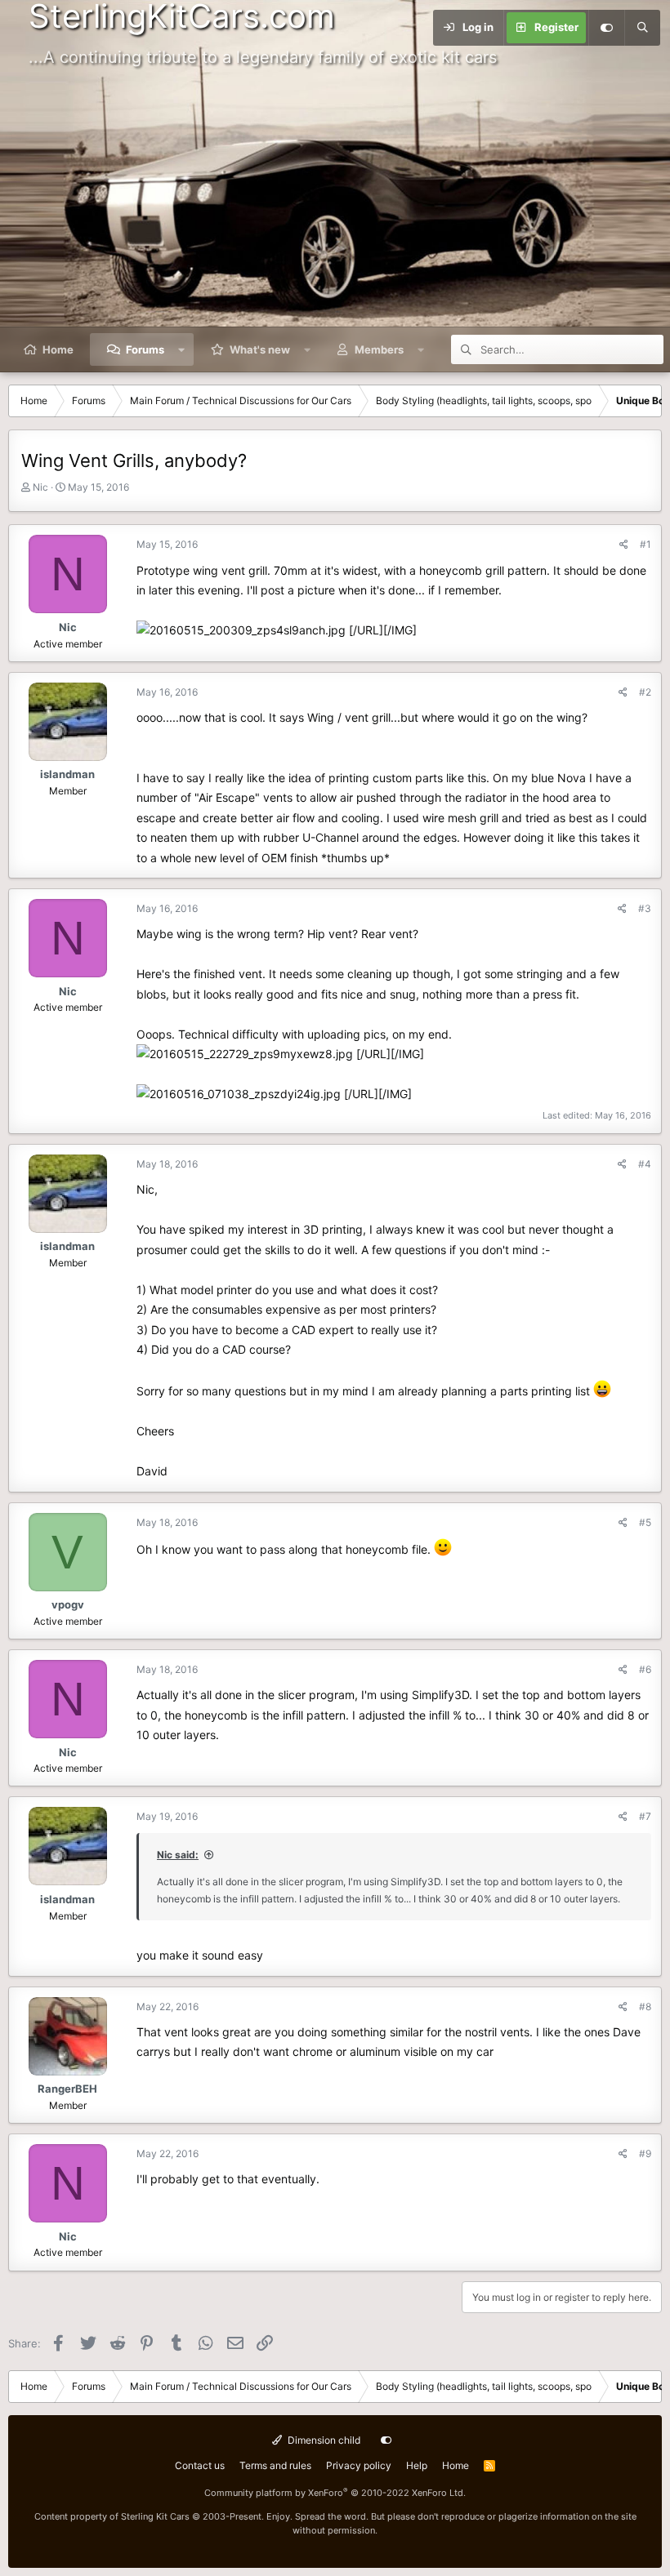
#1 (645, 544)
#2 (645, 692)
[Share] (624, 544)
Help (417, 2465)
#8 (645, 2007)
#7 (645, 1816)
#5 (645, 1522)
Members (379, 349)
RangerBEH (67, 2089)
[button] (182, 349)
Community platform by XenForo (335, 2493)
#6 (645, 1669)
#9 (645, 2153)
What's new (260, 349)
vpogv (68, 1604)
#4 (645, 1164)
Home (58, 349)
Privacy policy (359, 2465)
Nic (40, 487)
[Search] (642, 28)
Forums (145, 349)
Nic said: (178, 1855)
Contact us (200, 2465)
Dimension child (323, 2440)
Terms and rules (275, 2465)
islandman (67, 774)
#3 (645, 908)
